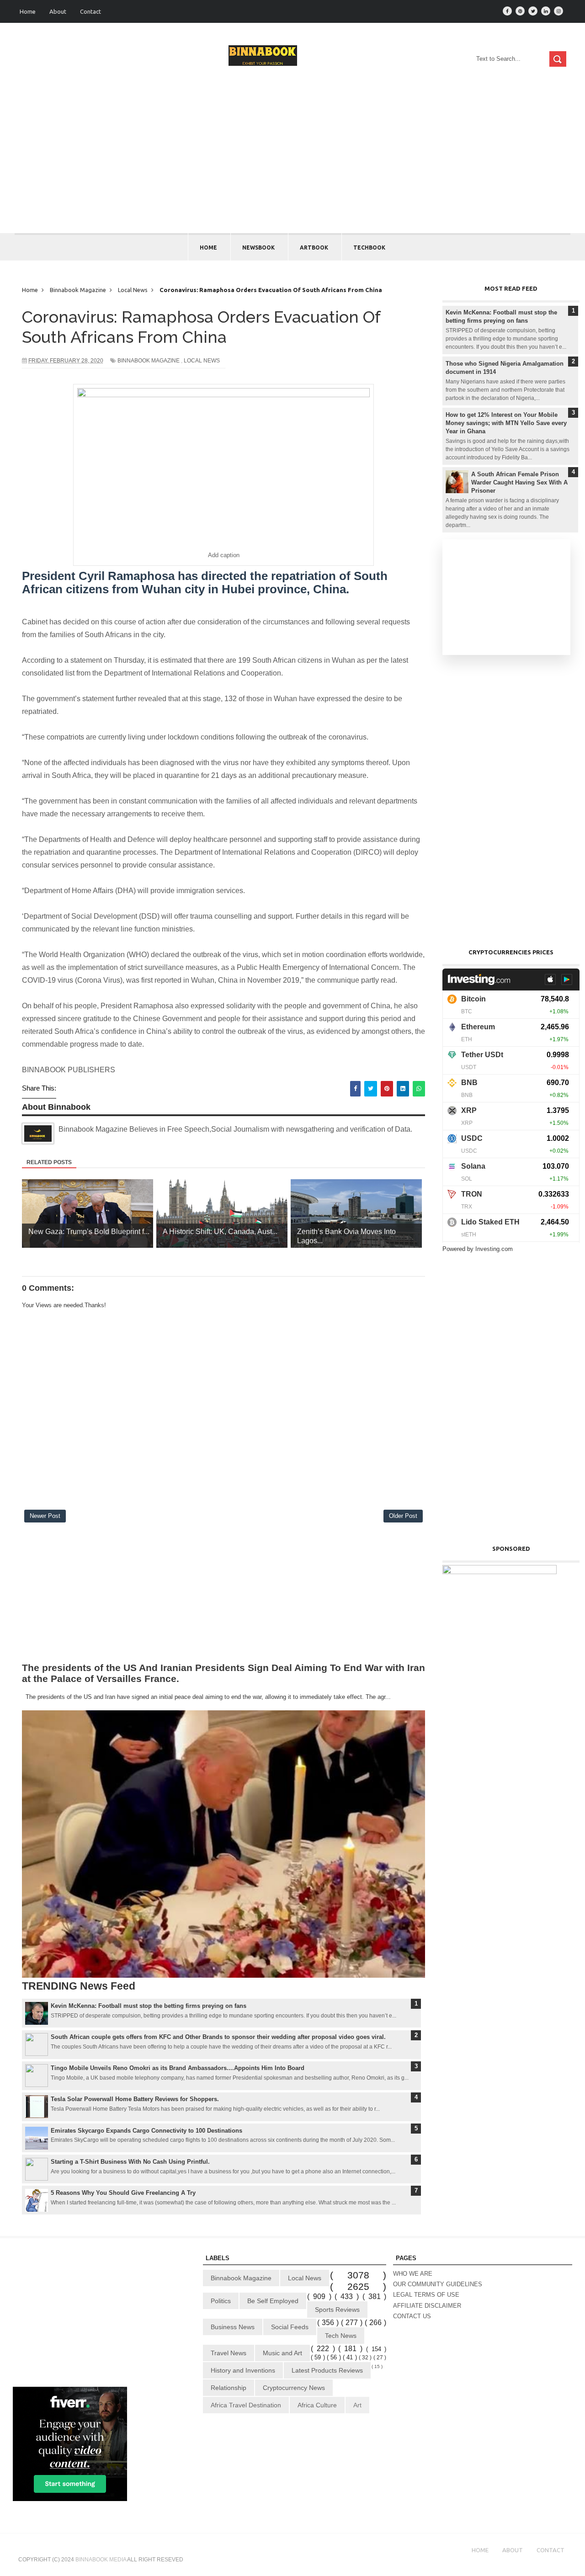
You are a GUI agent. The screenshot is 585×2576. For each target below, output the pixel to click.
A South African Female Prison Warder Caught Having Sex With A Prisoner (519, 482)
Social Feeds (290, 2327)
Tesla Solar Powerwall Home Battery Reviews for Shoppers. (135, 2099)
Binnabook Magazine (149, 361)
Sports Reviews (337, 2310)
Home (28, 11)
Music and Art (282, 2353)
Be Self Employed (273, 2301)
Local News (202, 361)
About (58, 11)
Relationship (229, 2388)
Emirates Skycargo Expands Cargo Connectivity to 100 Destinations (146, 2131)
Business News (233, 2327)
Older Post (403, 1516)
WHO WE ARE (413, 2274)
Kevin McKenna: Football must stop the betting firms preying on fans (149, 2006)
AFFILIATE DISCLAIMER (427, 2306)
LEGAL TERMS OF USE (426, 2295)
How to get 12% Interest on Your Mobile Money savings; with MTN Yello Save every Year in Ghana (506, 423)
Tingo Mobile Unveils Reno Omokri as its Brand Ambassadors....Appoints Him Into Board (178, 2068)
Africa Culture (317, 2405)
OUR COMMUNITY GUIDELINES (438, 2284)
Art (357, 2405)
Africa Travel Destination (246, 2405)
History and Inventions (243, 2370)
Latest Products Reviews (327, 2370)
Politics (221, 2301)
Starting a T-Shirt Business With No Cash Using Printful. (130, 2162)
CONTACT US (412, 2316)
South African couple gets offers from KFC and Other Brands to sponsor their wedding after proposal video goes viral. (218, 2037)
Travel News (229, 2353)
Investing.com (494, 1249)
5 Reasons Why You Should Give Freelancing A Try (123, 2193)
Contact (90, 11)
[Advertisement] (292, 165)
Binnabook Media (101, 2560)
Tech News (341, 2336)
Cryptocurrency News (294, 2388)
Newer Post (45, 1516)
